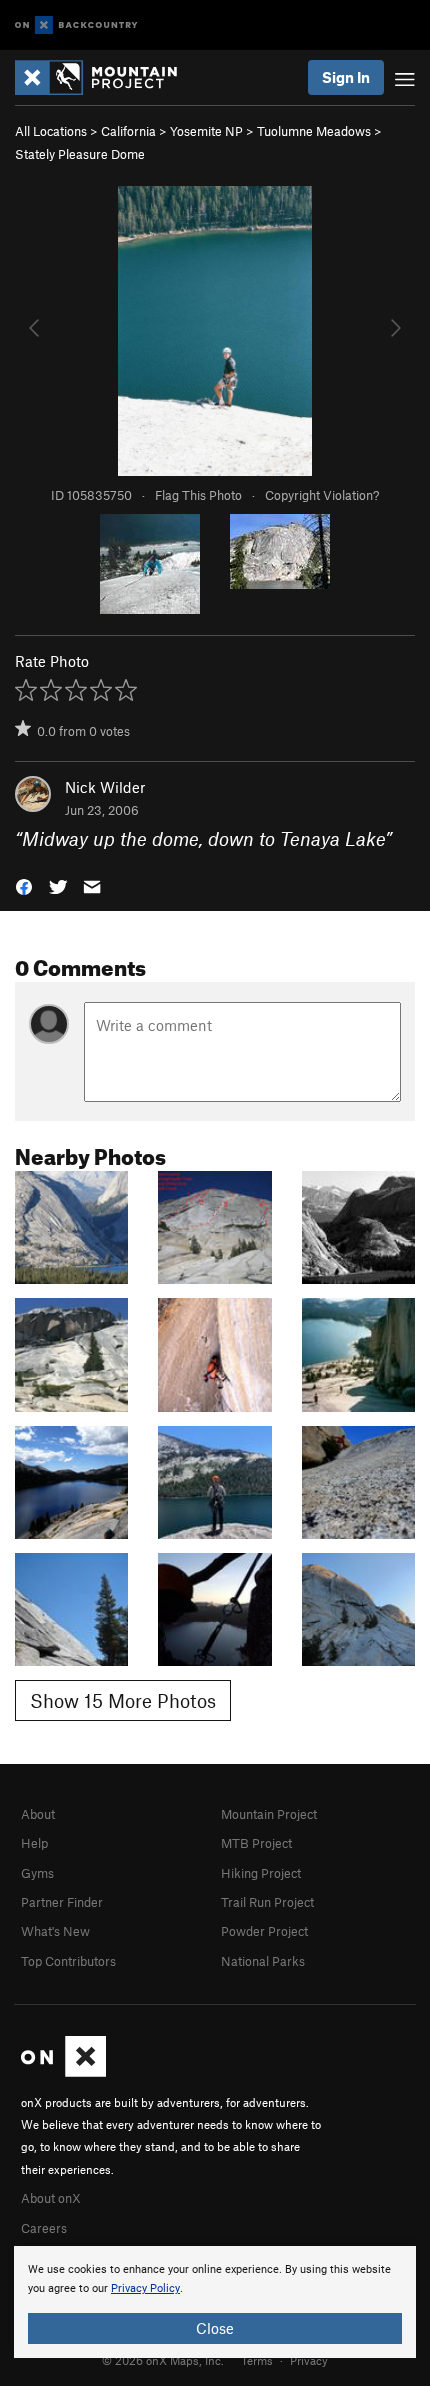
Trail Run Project (267, 1902)
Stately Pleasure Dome (80, 154)
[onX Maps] (63, 2072)
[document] (215, 2302)
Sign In (346, 77)
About (38, 1814)
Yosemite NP (206, 131)
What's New (55, 1931)
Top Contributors (68, 1961)
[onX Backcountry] (76, 25)
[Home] (106, 77)
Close (215, 2328)
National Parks (263, 1961)
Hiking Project (261, 1873)
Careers (44, 2228)
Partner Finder (62, 1902)
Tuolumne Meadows (314, 131)
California (128, 131)
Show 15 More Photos (123, 1700)
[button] (24, 885)
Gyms (37, 1873)
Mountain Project (269, 1814)
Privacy (309, 2360)
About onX (51, 2198)
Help (34, 1843)
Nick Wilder (105, 787)
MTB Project (256, 1843)
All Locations (51, 131)
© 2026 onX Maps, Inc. (163, 2360)
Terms (257, 2360)
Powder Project (264, 1931)
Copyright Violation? (322, 495)
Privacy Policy (145, 2288)
